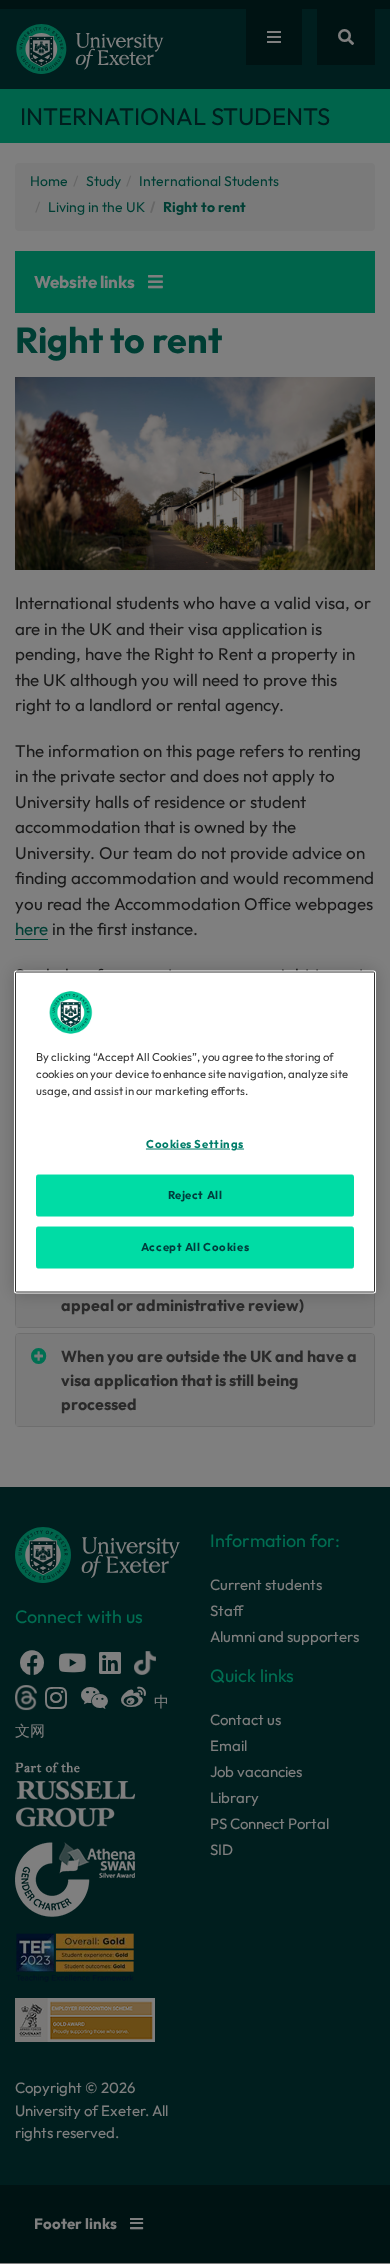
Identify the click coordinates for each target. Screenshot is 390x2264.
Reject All (195, 1195)
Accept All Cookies (195, 1247)
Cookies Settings (195, 1144)
